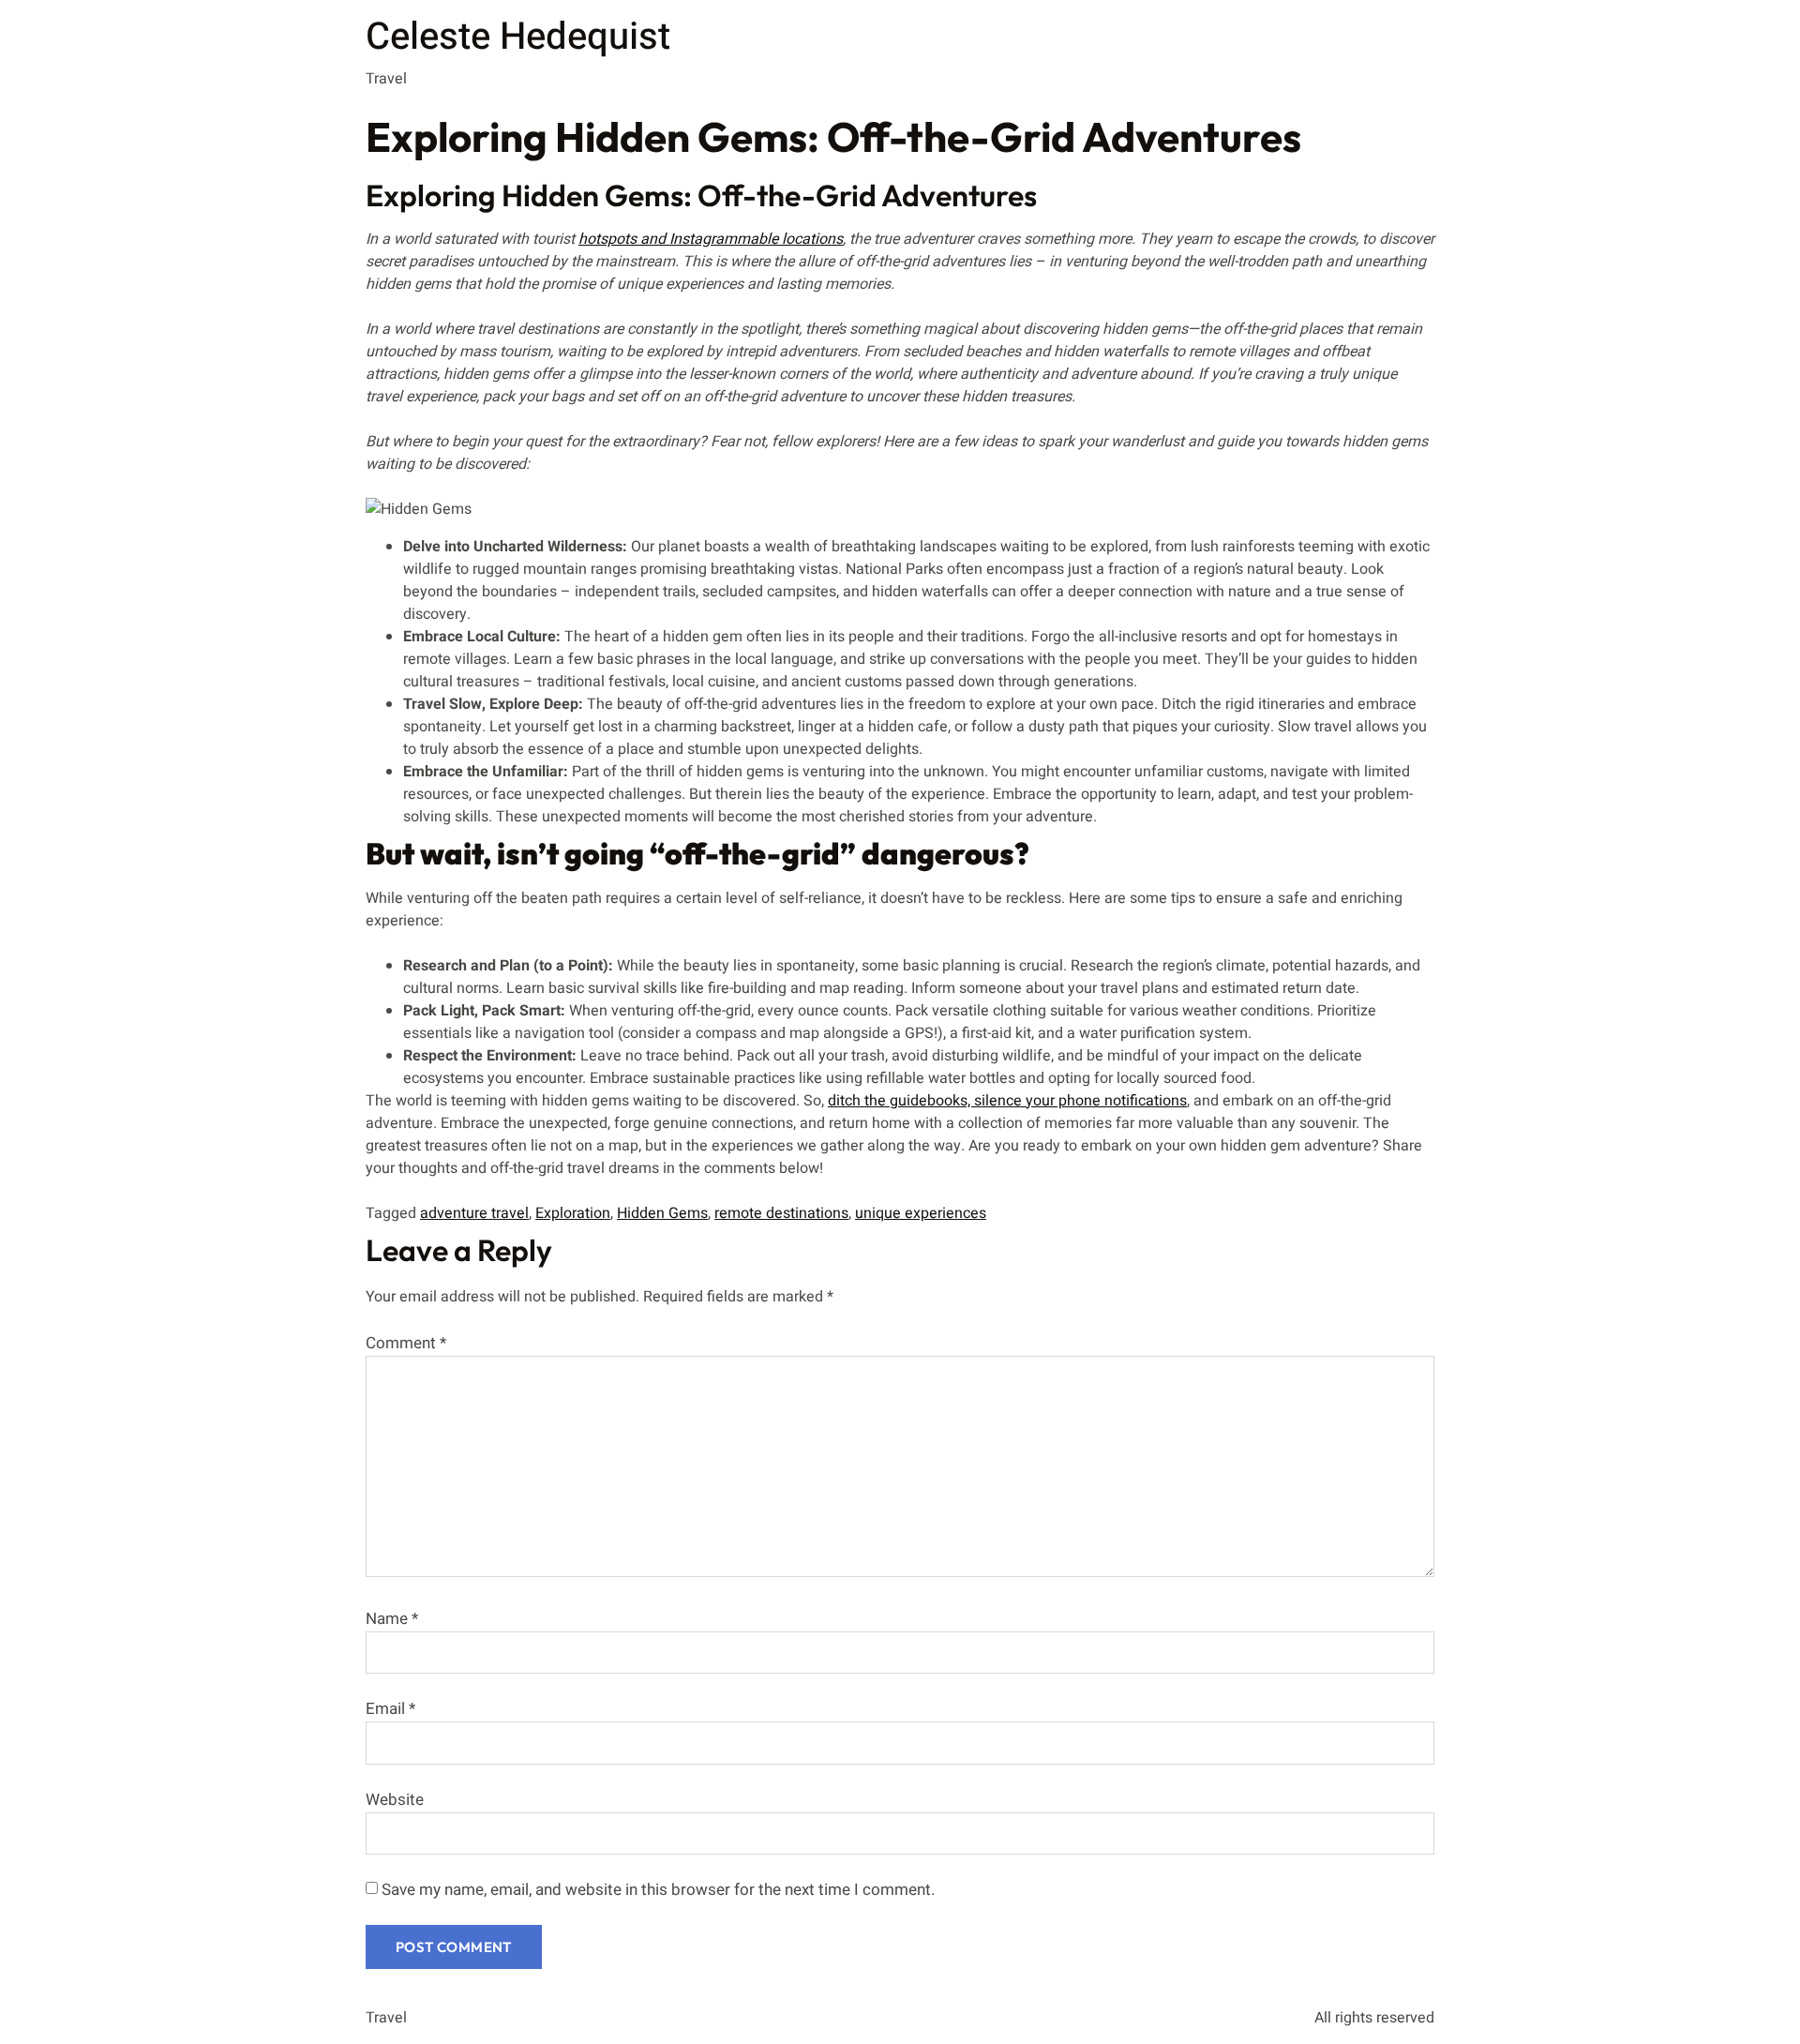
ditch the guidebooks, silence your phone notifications (1007, 1101)
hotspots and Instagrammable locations (711, 239)
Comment (406, 1343)
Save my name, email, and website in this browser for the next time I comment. (658, 1890)
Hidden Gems (662, 1213)
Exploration (573, 1213)
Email (390, 1709)
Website (395, 1800)
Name (392, 1619)
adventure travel (474, 1213)
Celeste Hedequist (518, 37)
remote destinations (781, 1213)
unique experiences (921, 1213)
